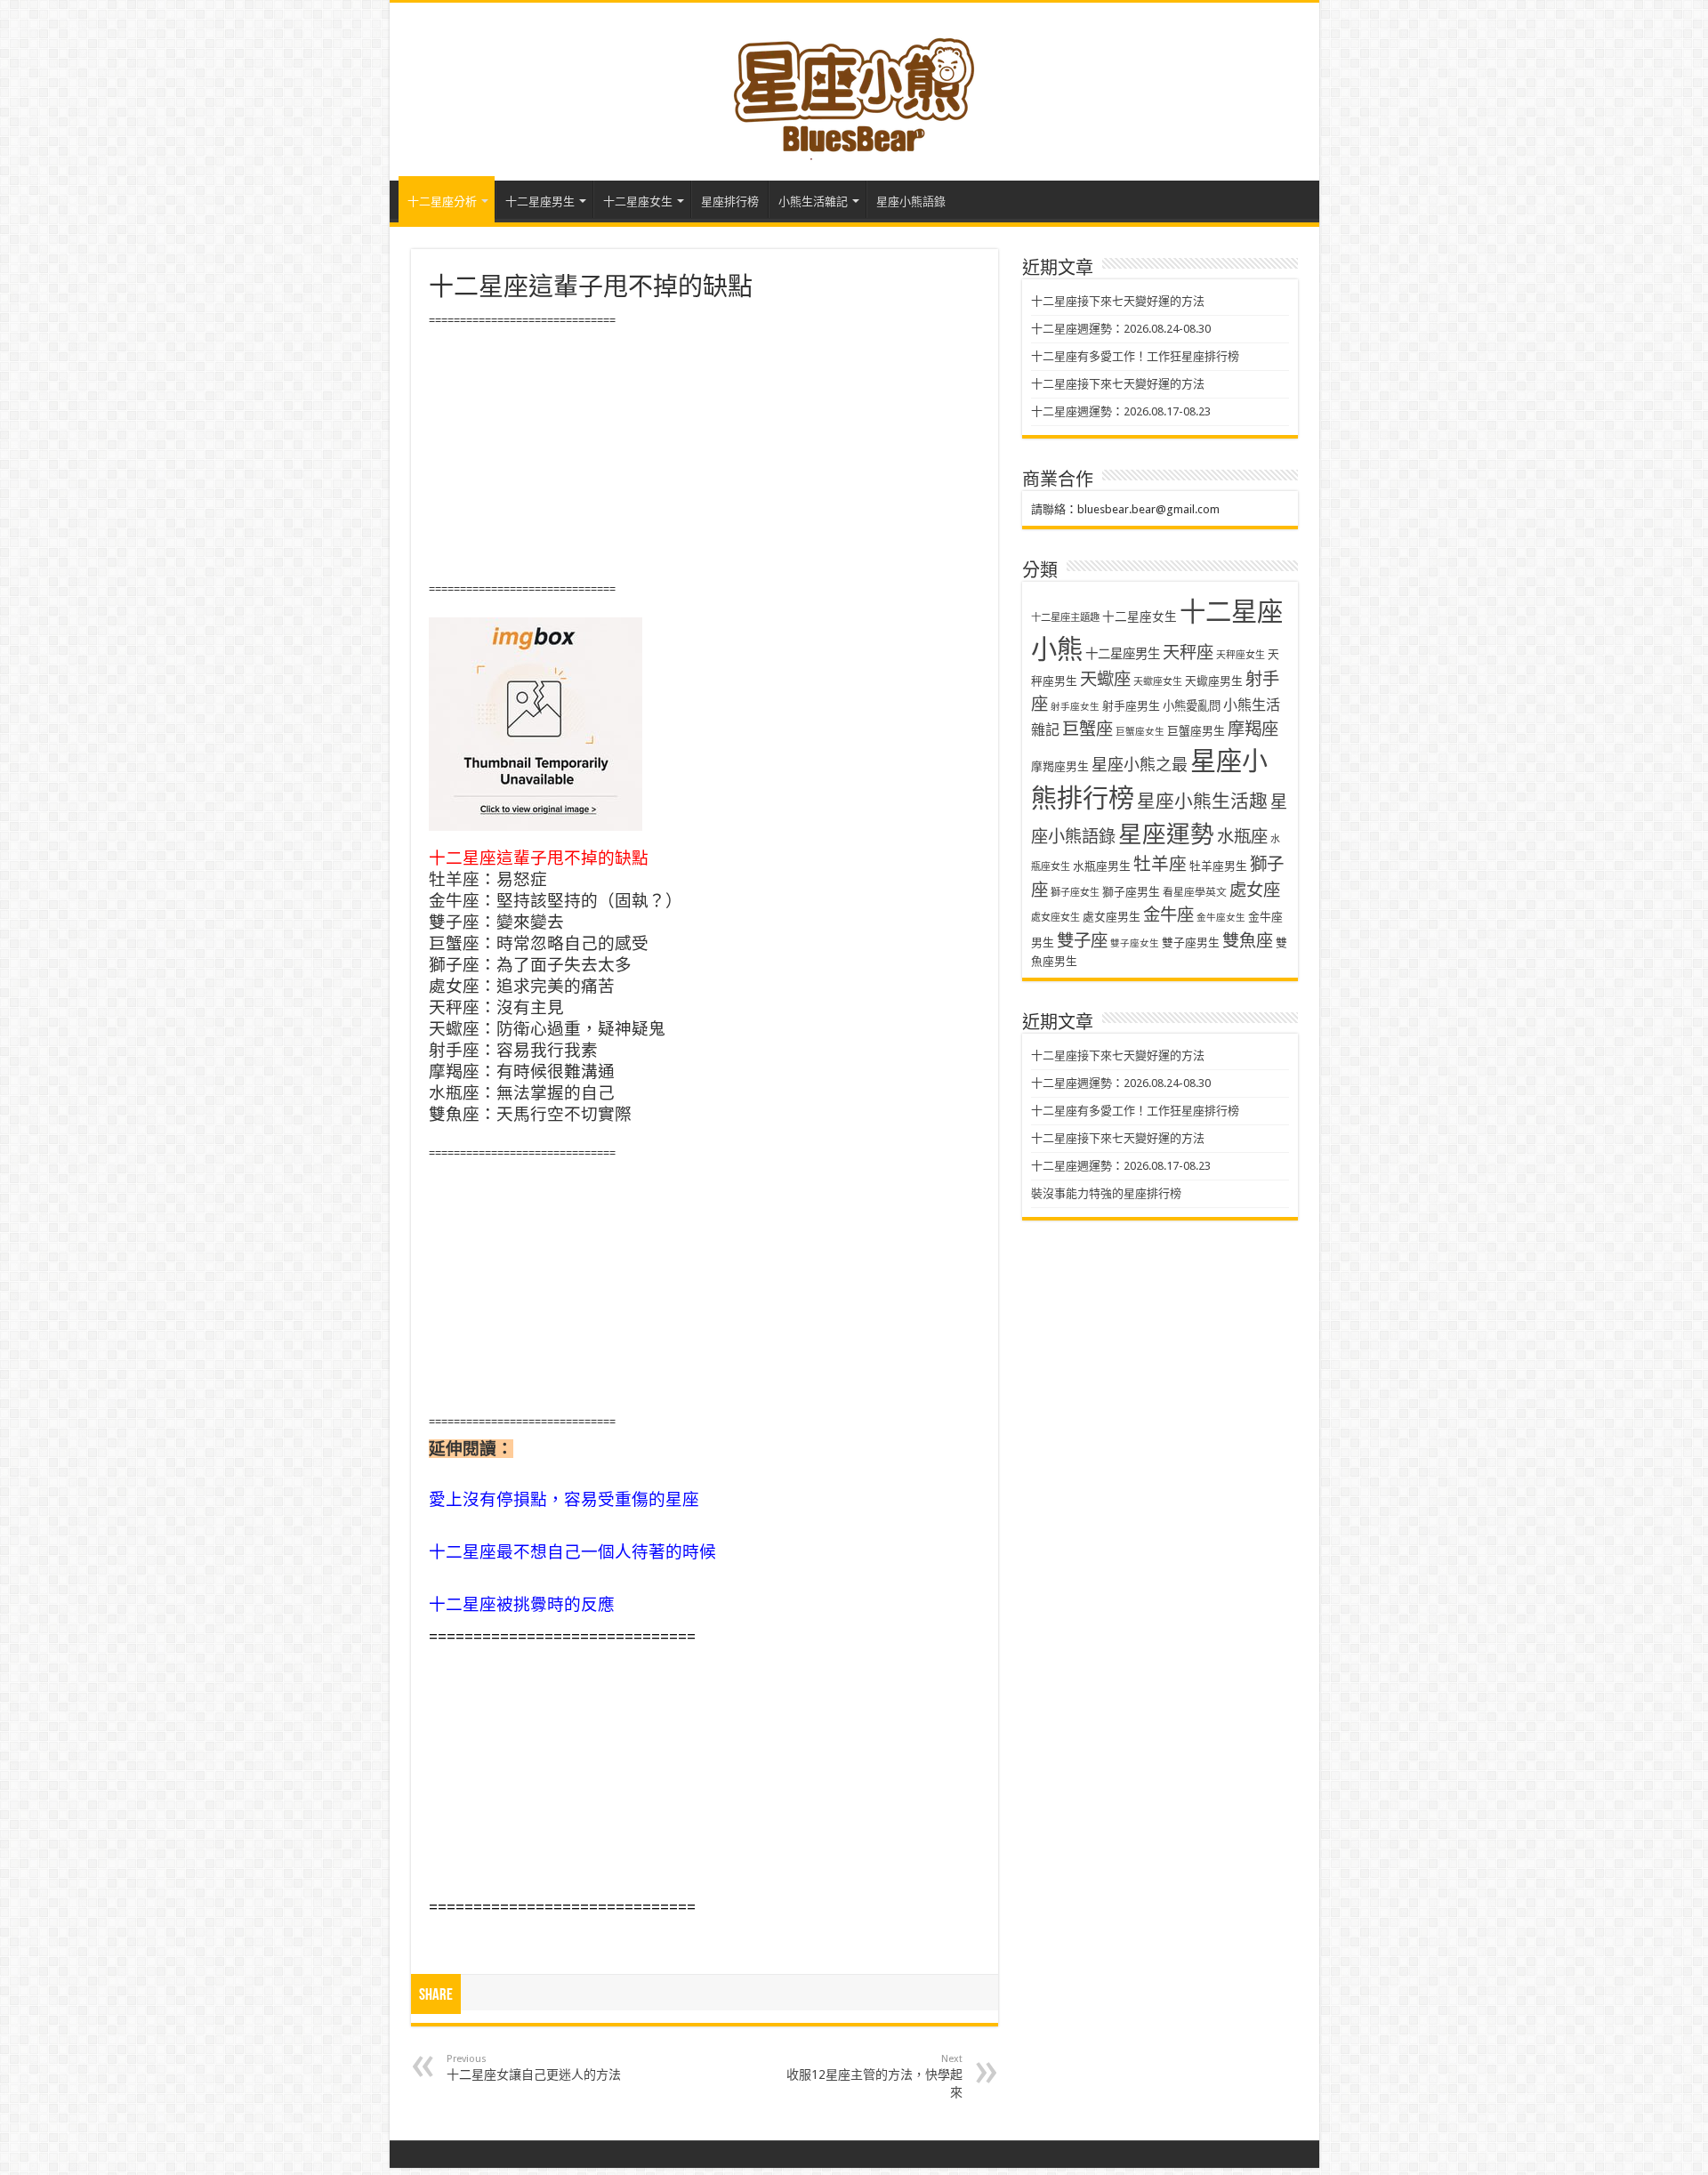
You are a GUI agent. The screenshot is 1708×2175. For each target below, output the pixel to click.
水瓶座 (1242, 837)
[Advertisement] (705, 455)
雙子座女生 (1135, 943)
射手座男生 (1131, 706)
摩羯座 (1253, 729)
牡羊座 (1160, 864)
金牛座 (1168, 915)
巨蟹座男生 (1196, 731)
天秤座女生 (1241, 655)
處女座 (1255, 890)
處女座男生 (1112, 917)
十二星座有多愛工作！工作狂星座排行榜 (1135, 356)
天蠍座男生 (1214, 681)
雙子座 (1082, 941)
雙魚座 (1248, 941)
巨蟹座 (1088, 729)
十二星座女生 (638, 201)
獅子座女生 (1075, 893)
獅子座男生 (1131, 892)
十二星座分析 (442, 201)
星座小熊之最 (1140, 765)
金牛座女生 (1221, 918)
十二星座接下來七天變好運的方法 (1118, 301)
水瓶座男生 (1102, 866)
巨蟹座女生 (1140, 732)
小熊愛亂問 (1192, 706)
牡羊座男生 (1218, 866)
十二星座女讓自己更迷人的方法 (534, 2067)
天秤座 (1188, 652)
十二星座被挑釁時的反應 (522, 1604)
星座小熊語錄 (911, 201)
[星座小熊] (854, 88)
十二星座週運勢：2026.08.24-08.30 (1121, 329)
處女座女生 (1055, 918)
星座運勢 (1166, 834)
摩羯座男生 (1060, 766)
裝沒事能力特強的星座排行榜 (1106, 1193)
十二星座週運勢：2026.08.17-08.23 (1121, 411)
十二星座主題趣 (1065, 617)
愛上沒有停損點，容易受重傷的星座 (564, 1499)
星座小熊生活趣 (1202, 802)
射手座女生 (1075, 707)
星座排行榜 (730, 201)
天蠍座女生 (1158, 682)
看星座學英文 (1195, 892)
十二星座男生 (540, 201)
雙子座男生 (1191, 942)
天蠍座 (1105, 679)
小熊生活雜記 (813, 201)
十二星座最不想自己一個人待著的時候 (572, 1552)
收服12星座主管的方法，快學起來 (874, 2076)
